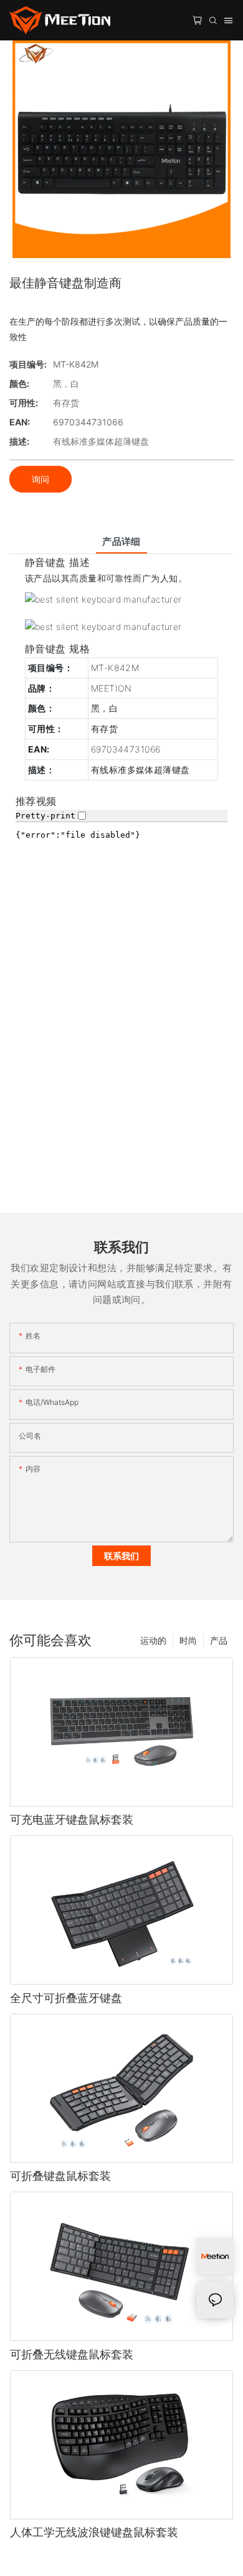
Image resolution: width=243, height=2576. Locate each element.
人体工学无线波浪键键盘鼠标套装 (94, 2532)
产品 (219, 1640)
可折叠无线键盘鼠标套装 (72, 2354)
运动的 (153, 1640)
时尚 (188, 1640)
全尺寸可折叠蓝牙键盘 (66, 1998)
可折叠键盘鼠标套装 (60, 2176)
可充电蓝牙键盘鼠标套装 (72, 1819)
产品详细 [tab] (121, 541)
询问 (40, 479)
